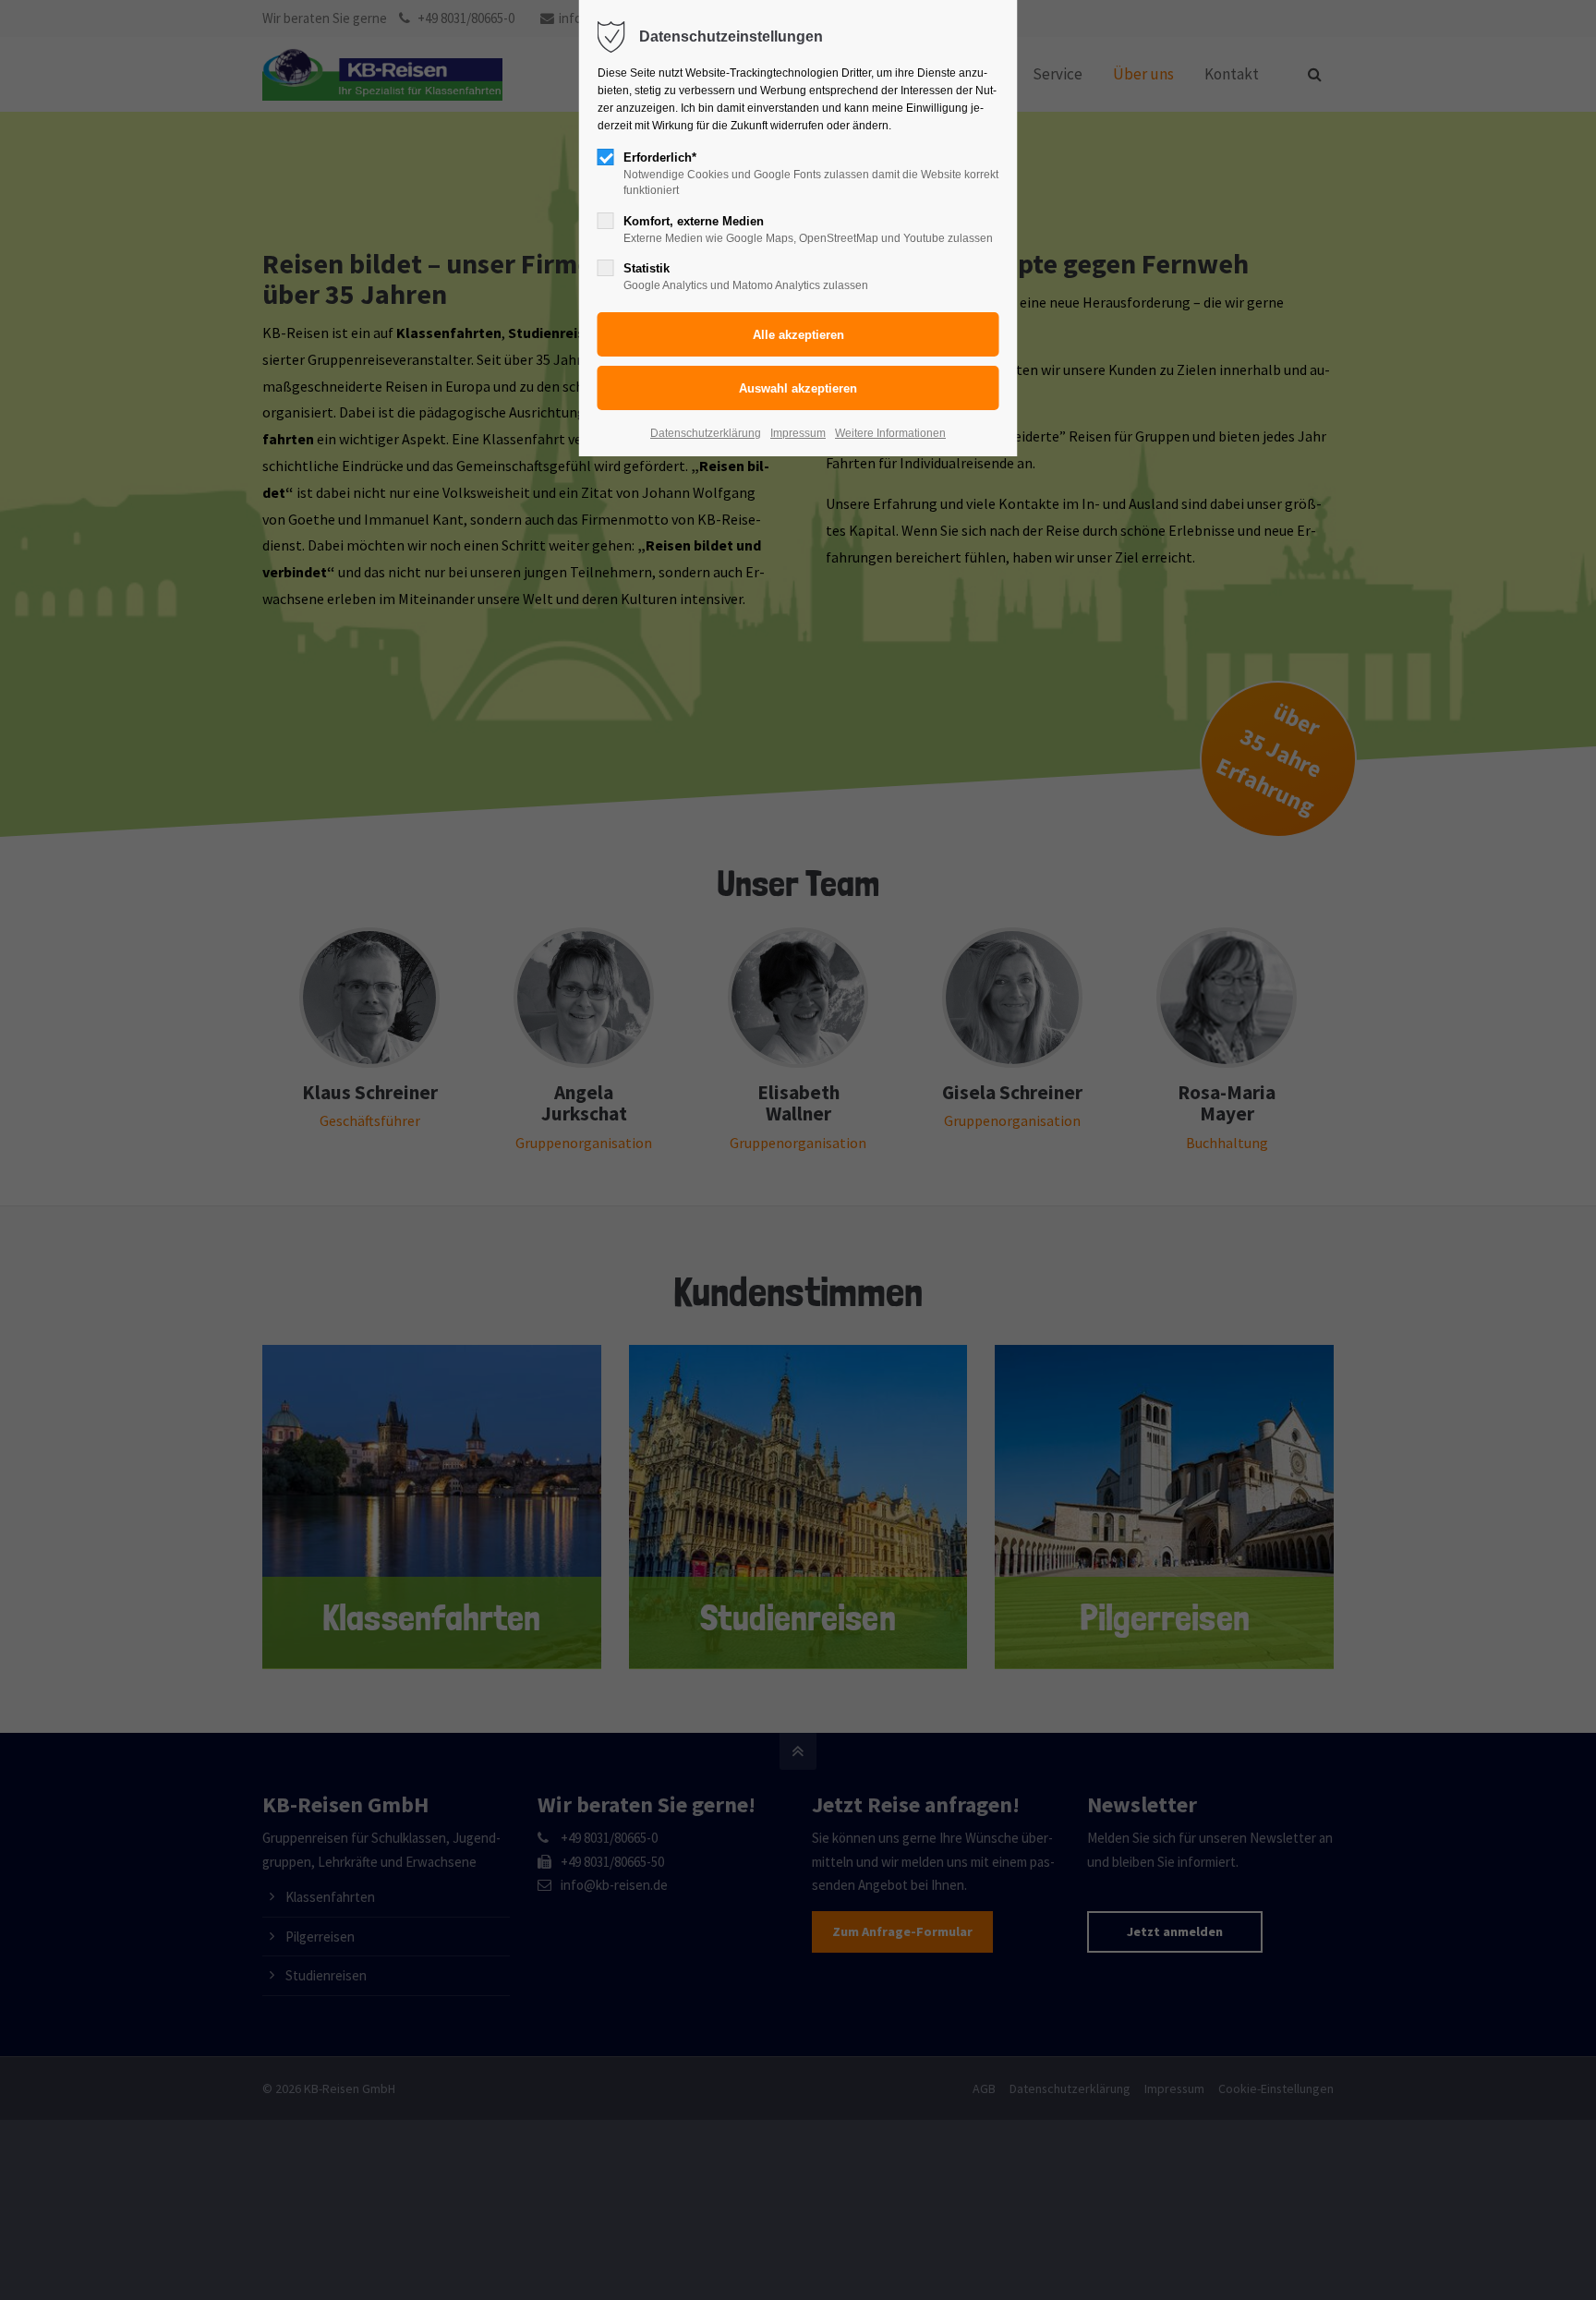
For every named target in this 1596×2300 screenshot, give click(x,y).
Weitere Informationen (890, 433)
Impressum (798, 433)
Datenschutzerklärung (706, 433)
